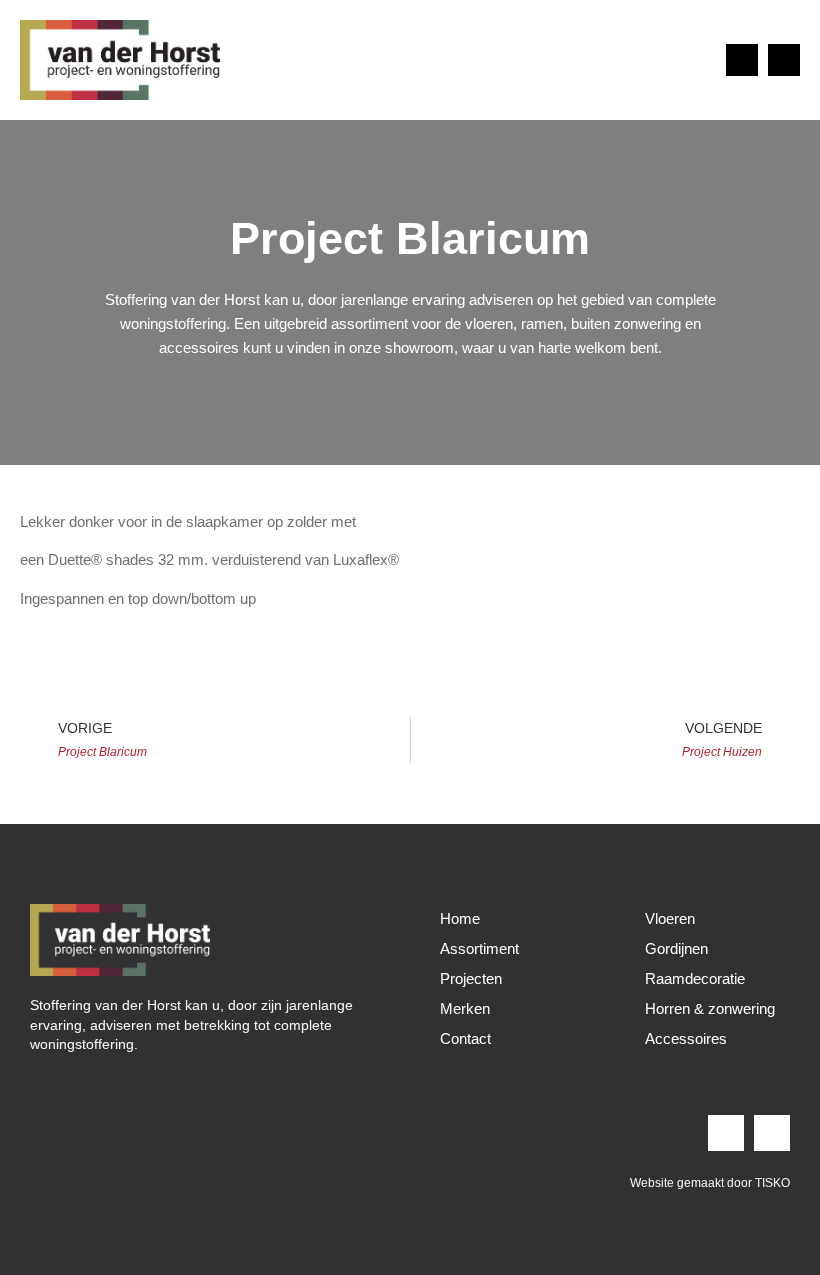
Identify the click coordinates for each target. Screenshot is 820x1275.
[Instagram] (742, 60)
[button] (692, 59)
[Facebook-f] (784, 60)
